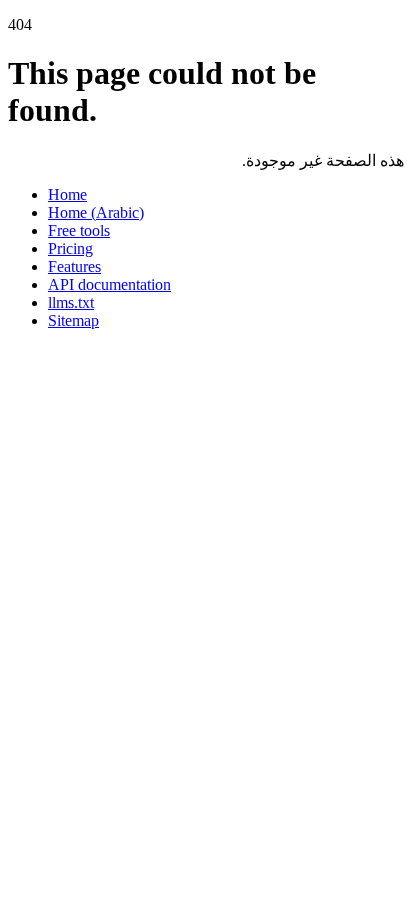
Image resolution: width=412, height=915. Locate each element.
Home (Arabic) (96, 212)
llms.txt (71, 302)
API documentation (109, 284)
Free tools (79, 230)
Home (67, 194)
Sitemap (73, 320)
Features (74, 266)
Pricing (70, 248)
